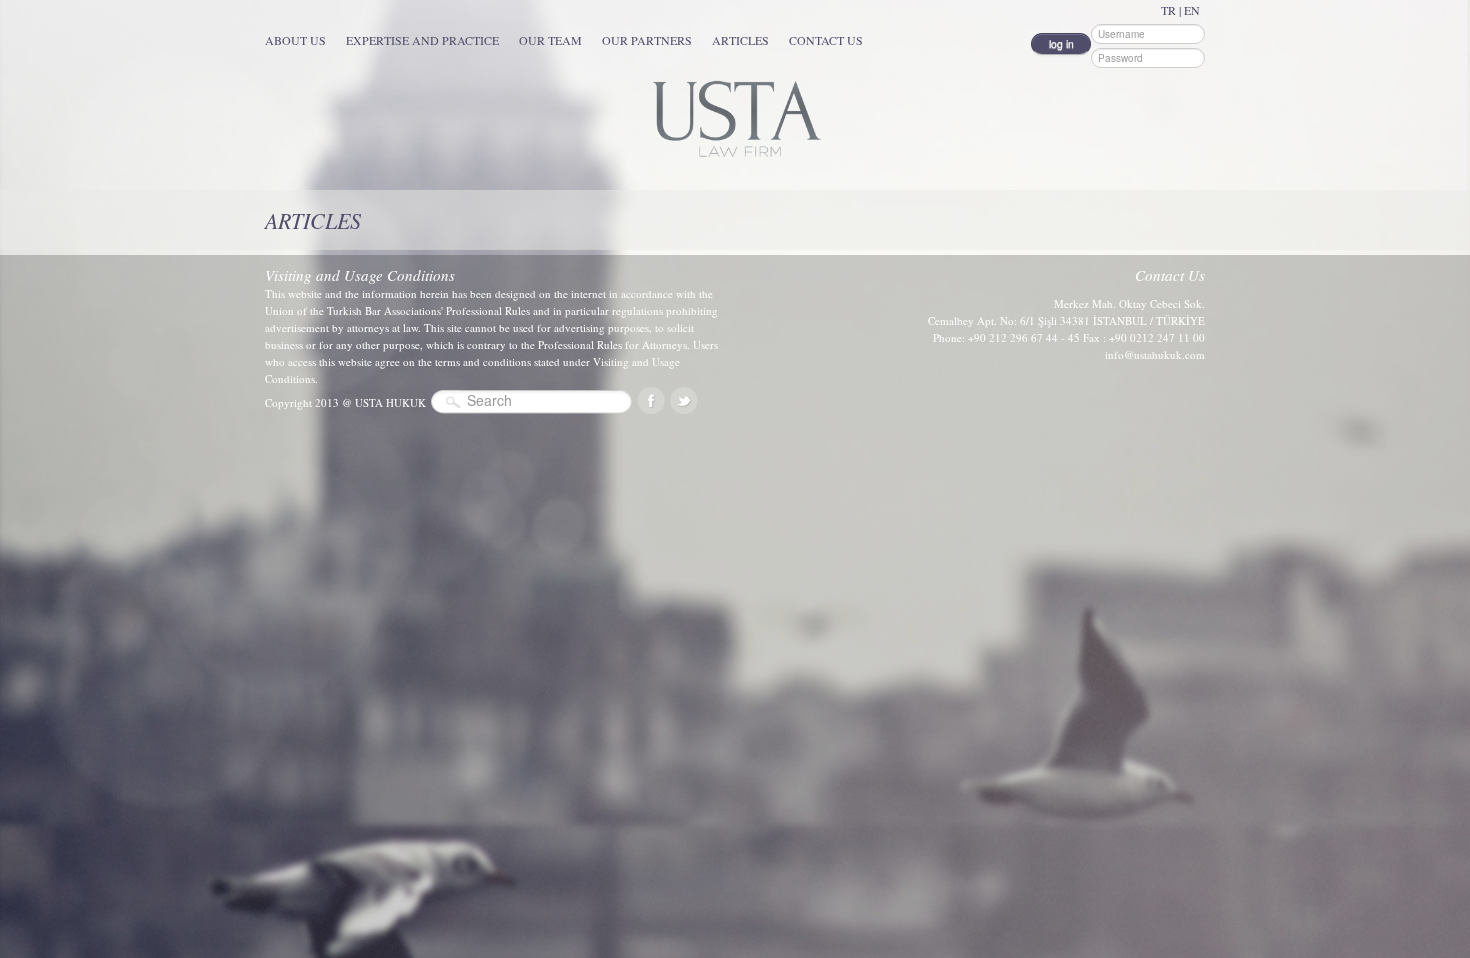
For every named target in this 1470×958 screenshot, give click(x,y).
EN (1192, 10)
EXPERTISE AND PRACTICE (422, 40)
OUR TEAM (550, 40)
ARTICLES (740, 40)
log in (1061, 43)
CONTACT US (826, 40)
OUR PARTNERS (647, 40)
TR (1168, 10)
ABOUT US (295, 40)
